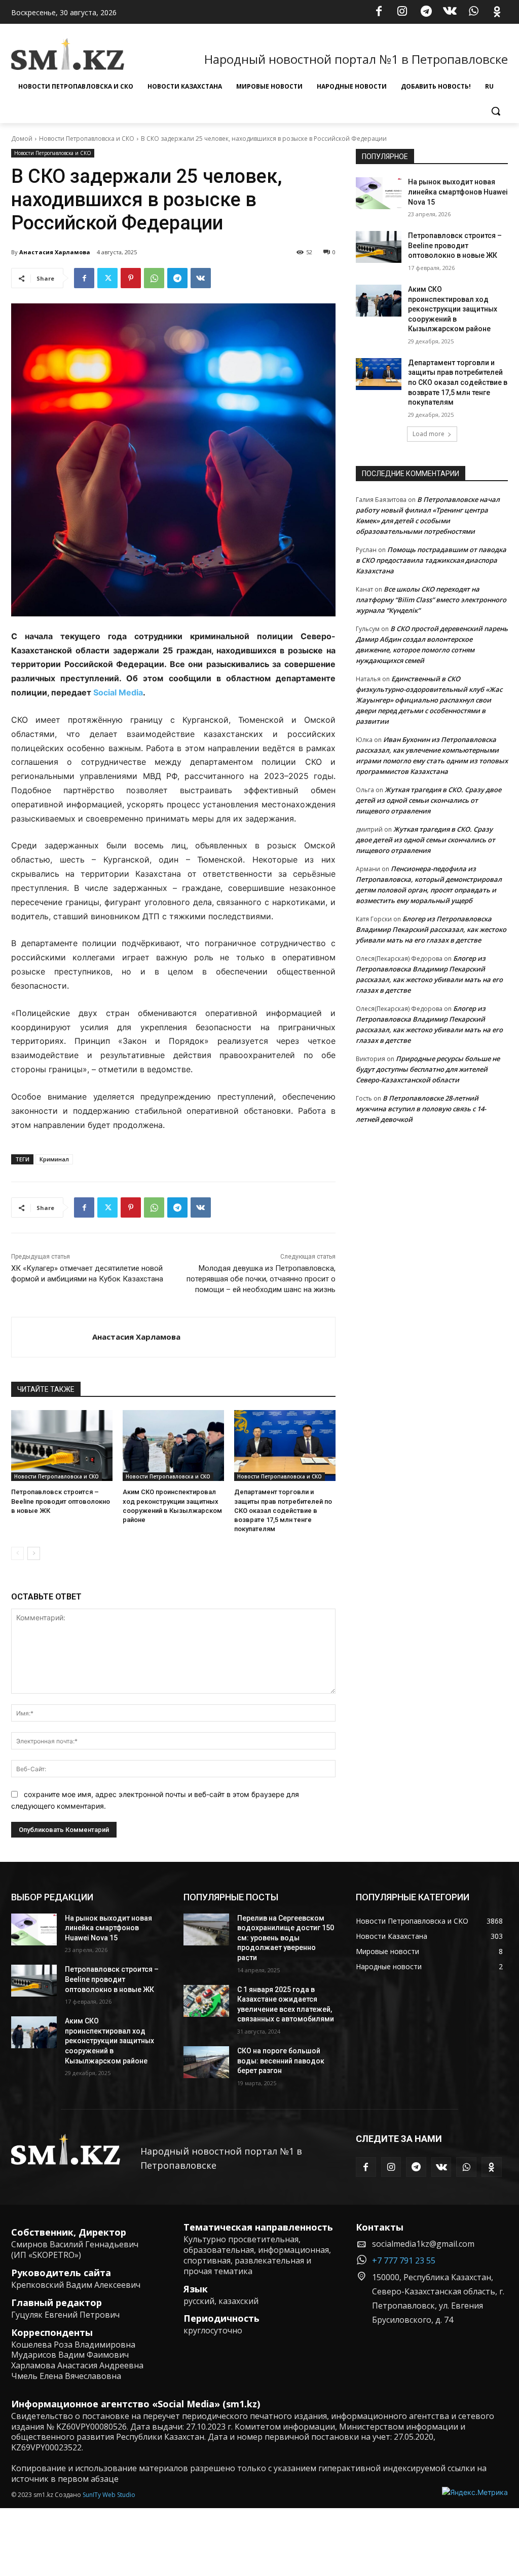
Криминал (54, 1159)
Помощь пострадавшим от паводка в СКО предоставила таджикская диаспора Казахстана (431, 560)
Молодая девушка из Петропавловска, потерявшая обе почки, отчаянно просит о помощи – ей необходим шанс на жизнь (261, 1279)
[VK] (201, 278)
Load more (429, 434)
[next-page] (34, 1553)
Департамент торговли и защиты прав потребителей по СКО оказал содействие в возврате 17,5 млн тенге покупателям (283, 1510)
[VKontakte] (450, 12)
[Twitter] (107, 278)
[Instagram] (402, 12)
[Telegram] (426, 12)
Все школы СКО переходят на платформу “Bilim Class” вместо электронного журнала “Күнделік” (431, 600)
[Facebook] (379, 12)
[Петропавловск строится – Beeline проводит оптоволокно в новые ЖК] (62, 1446)
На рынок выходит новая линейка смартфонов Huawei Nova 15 (458, 192)
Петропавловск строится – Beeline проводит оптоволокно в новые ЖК (61, 1501)
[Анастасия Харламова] (52, 1337)
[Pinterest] (131, 278)
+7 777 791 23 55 (404, 2260)
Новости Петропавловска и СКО (87, 139)
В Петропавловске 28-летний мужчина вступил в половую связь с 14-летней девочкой (421, 1109)
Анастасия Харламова (55, 252)
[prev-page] (17, 1553)
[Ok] (497, 12)
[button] (496, 111)
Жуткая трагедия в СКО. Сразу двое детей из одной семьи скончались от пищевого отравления (429, 800)
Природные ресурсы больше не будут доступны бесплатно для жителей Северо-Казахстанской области (428, 1069)
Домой (22, 139)
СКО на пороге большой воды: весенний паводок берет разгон (281, 2061)
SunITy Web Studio (109, 2495)
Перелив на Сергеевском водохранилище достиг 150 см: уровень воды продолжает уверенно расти (286, 1938)
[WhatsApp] (473, 12)
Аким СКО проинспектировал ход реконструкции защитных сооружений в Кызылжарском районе (453, 309)
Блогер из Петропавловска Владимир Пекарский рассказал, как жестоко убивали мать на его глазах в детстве (431, 929)
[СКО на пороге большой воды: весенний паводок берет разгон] (206, 2062)
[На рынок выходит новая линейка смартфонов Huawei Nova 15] (379, 193)
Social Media (118, 692)
